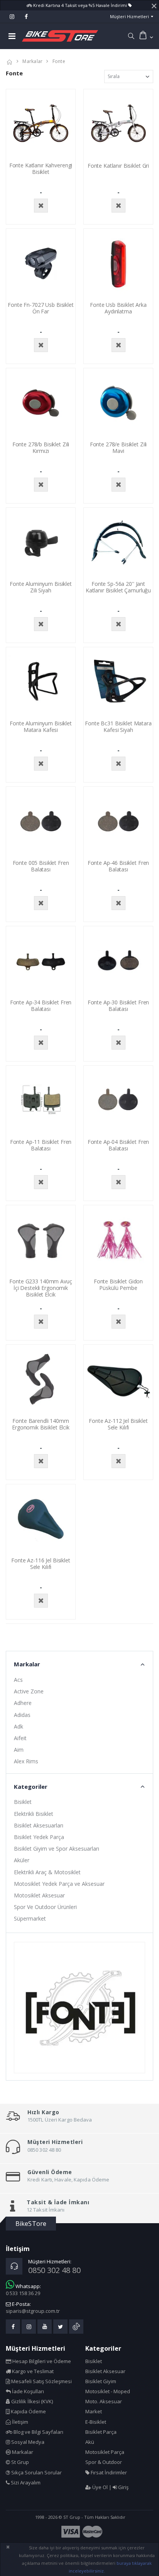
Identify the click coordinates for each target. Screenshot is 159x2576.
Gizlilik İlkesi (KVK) (31, 2401)
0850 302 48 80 (54, 2270)
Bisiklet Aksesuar (105, 2371)
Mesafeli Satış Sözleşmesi (41, 2381)
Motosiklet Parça (105, 2452)
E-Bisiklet (96, 2422)
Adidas (22, 1715)
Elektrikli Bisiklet (34, 1814)
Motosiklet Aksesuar (39, 1895)
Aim (19, 1750)
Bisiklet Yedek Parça (39, 1837)
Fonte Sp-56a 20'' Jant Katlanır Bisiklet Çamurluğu (118, 587)
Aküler (22, 1860)
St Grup (19, 2462)
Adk (19, 1726)
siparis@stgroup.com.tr (33, 2311)
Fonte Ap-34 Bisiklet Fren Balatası (41, 1006)
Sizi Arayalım (25, 2482)
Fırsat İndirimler (108, 2472)
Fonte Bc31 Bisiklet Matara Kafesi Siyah (118, 727)
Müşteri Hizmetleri (129, 16)
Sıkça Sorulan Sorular (36, 2472)
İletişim (19, 2422)
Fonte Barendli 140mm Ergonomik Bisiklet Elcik (41, 1424)
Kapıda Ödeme (28, 2411)
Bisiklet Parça (101, 2432)
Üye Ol (99, 2487)
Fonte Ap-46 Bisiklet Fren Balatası (118, 866)
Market (94, 2411)
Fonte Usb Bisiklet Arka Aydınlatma (118, 308)
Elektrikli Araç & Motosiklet (47, 1872)
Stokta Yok (41, 206)
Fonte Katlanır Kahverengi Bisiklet (41, 168)
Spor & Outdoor (104, 2462)
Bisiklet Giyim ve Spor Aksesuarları (57, 1849)
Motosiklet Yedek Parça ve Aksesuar (59, 1884)
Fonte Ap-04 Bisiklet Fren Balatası (118, 1145)
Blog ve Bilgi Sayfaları (38, 2432)
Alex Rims (26, 1761)
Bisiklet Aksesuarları (39, 1825)
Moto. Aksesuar (104, 2401)
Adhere (23, 1703)
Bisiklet (23, 1802)
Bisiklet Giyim (101, 2381)
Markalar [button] (27, 1664)
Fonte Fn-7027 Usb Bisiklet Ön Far (41, 308)
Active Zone (29, 1691)
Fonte (59, 61)
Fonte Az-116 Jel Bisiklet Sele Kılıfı (41, 1564)
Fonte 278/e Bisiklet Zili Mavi (118, 447)
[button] (131, 36)
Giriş (123, 2487)
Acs (18, 1680)
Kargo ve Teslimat (32, 2371)
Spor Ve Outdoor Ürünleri (45, 1907)
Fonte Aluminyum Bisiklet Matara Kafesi (41, 727)
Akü (90, 2442)
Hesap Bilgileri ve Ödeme (41, 2361)
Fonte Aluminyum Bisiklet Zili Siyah (41, 587)
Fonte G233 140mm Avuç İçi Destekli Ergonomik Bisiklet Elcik (41, 1288)
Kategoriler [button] (31, 1787)
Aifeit (20, 1738)
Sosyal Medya (27, 2442)
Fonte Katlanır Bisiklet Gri (118, 166)
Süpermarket (30, 1918)
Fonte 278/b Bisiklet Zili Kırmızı (41, 447)
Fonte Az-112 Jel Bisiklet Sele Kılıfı (118, 1424)
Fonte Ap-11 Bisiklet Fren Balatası (41, 1145)
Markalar (32, 61)
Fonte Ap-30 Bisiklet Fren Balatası (118, 1006)
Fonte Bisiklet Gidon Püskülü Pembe (118, 1285)
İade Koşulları (27, 2391)
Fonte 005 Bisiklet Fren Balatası (41, 866)
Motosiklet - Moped (108, 2391)
